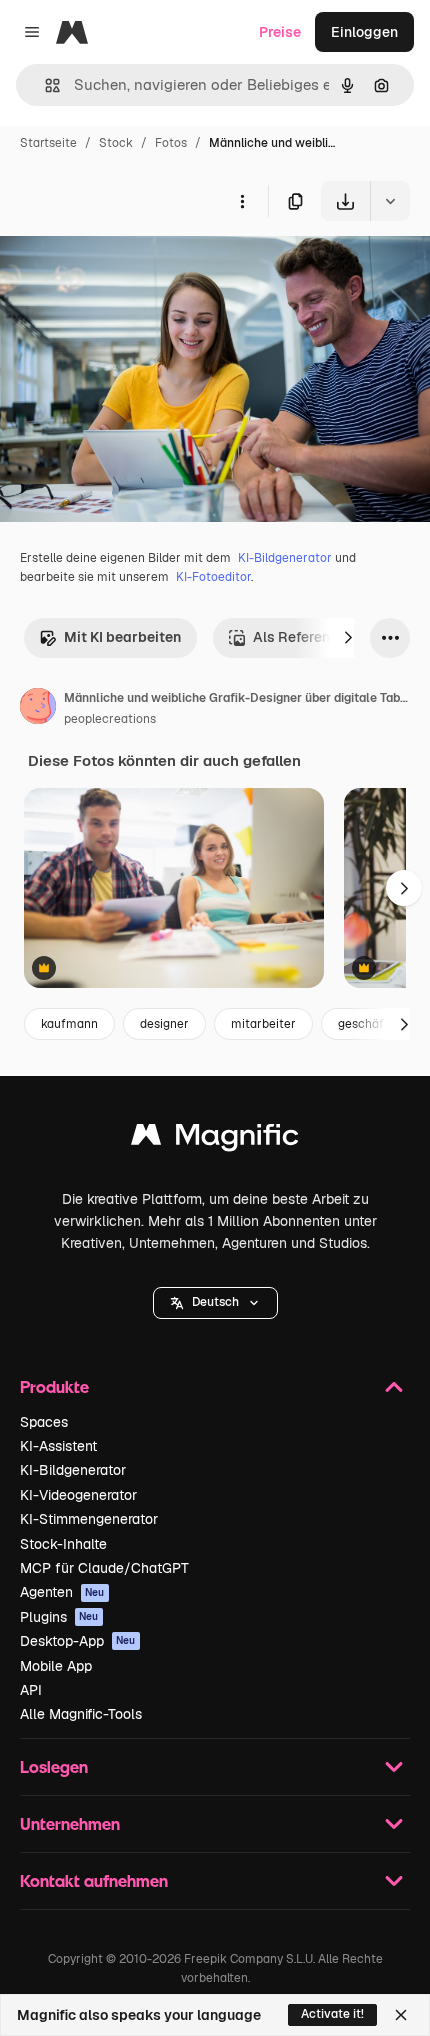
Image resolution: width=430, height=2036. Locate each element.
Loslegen (54, 1766)
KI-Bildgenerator (285, 558)
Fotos (171, 143)
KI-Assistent (58, 1446)
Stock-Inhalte (63, 1544)
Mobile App (56, 1666)
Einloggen (364, 32)
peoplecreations (110, 719)
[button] (215, 1303)
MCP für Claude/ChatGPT (104, 1568)
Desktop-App (78, 1641)
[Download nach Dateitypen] (390, 201)
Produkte (54, 1386)
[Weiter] (348, 638)
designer (164, 1024)
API (31, 1690)
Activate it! (332, 2014)
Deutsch (215, 1302)
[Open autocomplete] (44, 85)
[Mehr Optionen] (242, 201)
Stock (116, 143)
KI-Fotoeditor (213, 577)
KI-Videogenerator (78, 1495)
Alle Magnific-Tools (81, 1714)
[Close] (401, 2015)
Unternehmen (70, 1823)
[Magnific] (215, 1139)
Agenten (62, 1592)
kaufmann (69, 1024)
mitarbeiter (263, 1024)
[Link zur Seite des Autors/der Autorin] (38, 709)
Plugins (59, 1617)
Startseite (48, 143)
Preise (280, 32)
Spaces (44, 1422)
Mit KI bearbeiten (122, 637)
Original (128, 267)
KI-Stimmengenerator (89, 1519)
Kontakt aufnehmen (94, 1880)
